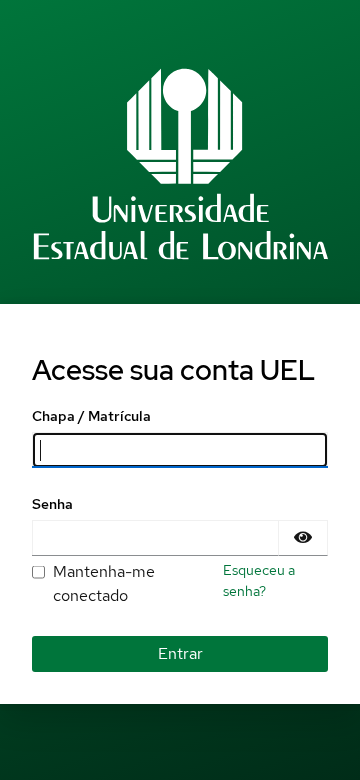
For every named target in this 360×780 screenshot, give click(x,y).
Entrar (180, 653)
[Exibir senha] (303, 538)
